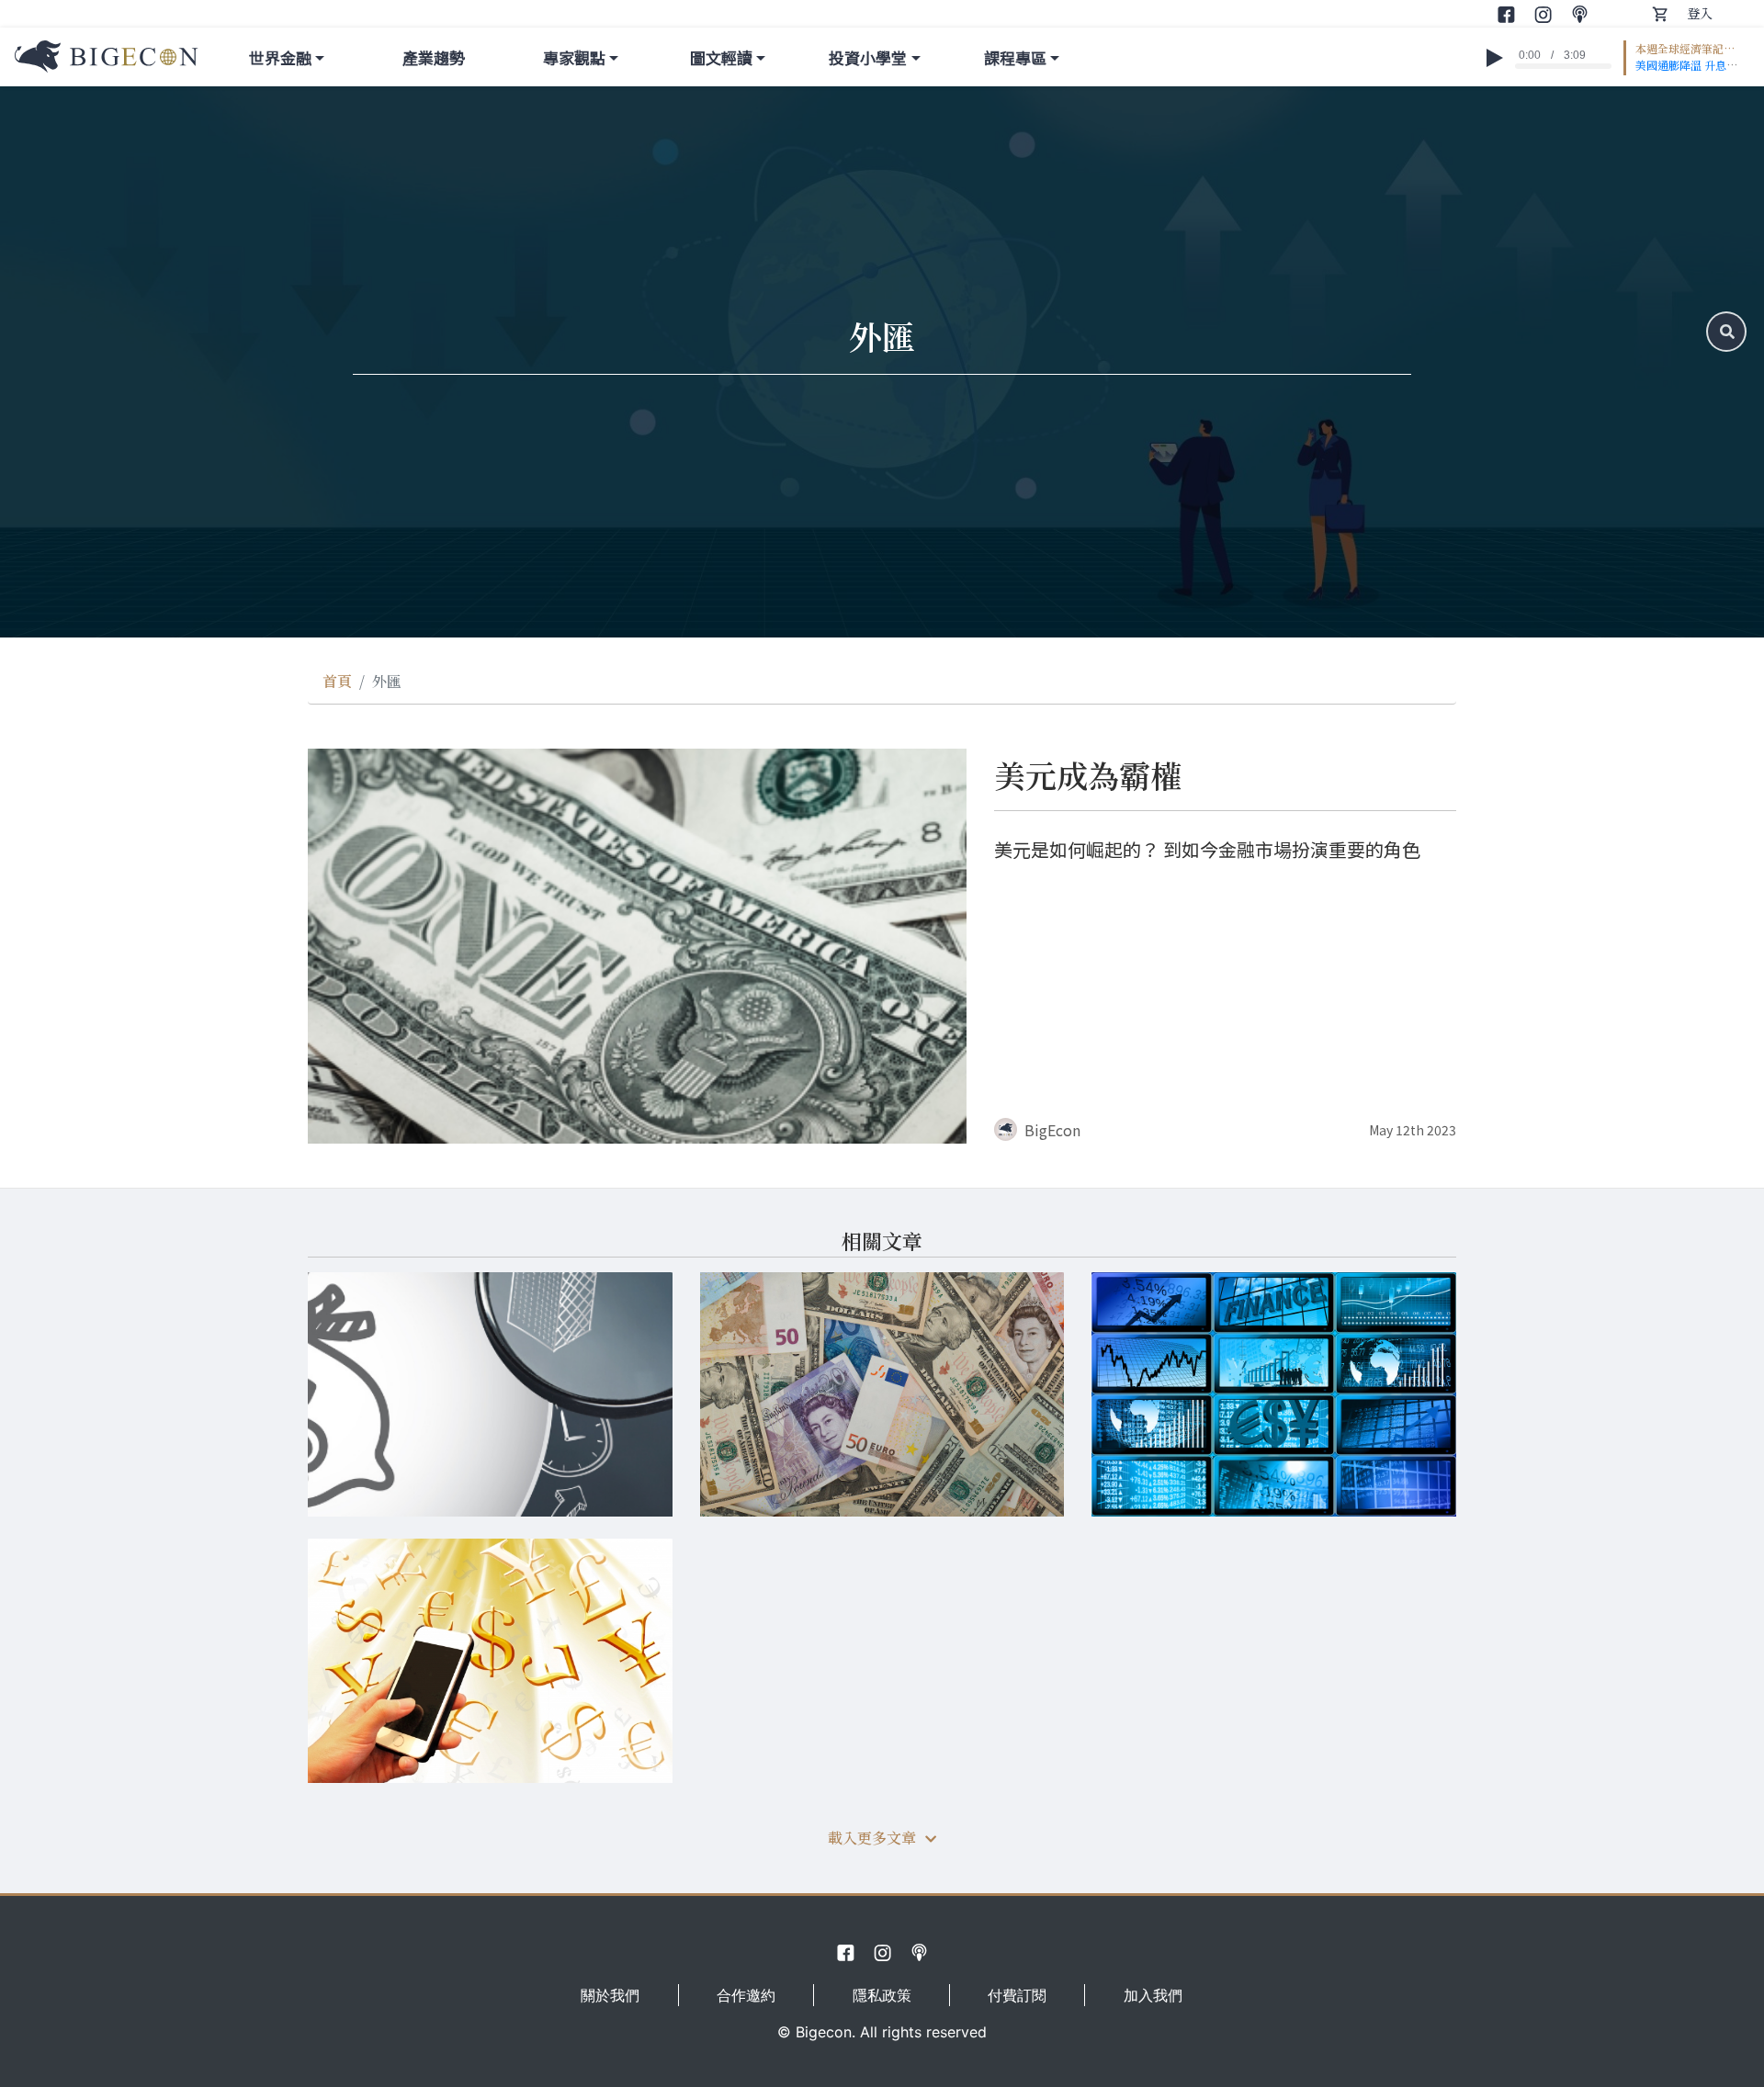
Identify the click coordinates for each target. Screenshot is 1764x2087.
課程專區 (1015, 57)
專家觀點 (574, 57)
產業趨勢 (434, 57)
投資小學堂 (868, 57)
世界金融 (280, 57)
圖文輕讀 (721, 57)
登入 (1700, 13)
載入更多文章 (872, 1838)
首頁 (337, 681)
